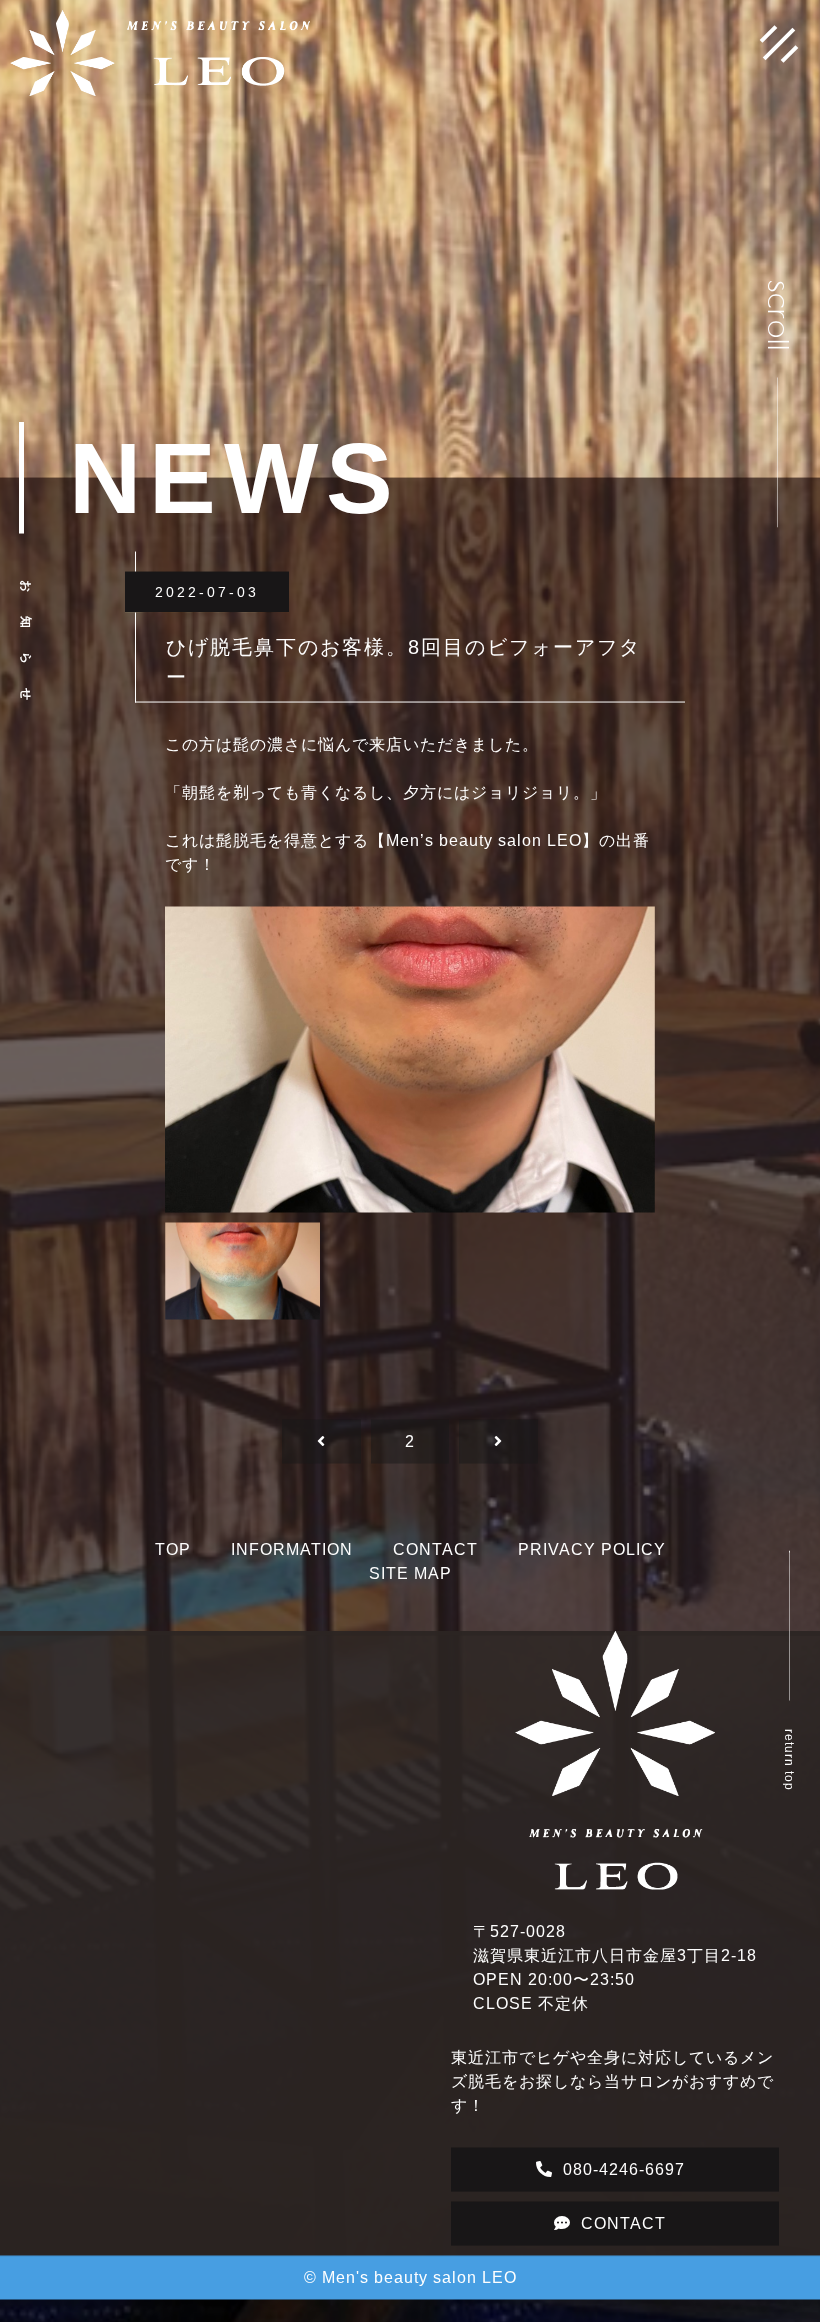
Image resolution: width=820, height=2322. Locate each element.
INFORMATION (292, 1562)
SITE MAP (410, 1586)
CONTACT (435, 1562)
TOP (173, 1562)
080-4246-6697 (624, 2182)
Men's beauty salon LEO (419, 2290)
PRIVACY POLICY (592, 1562)
